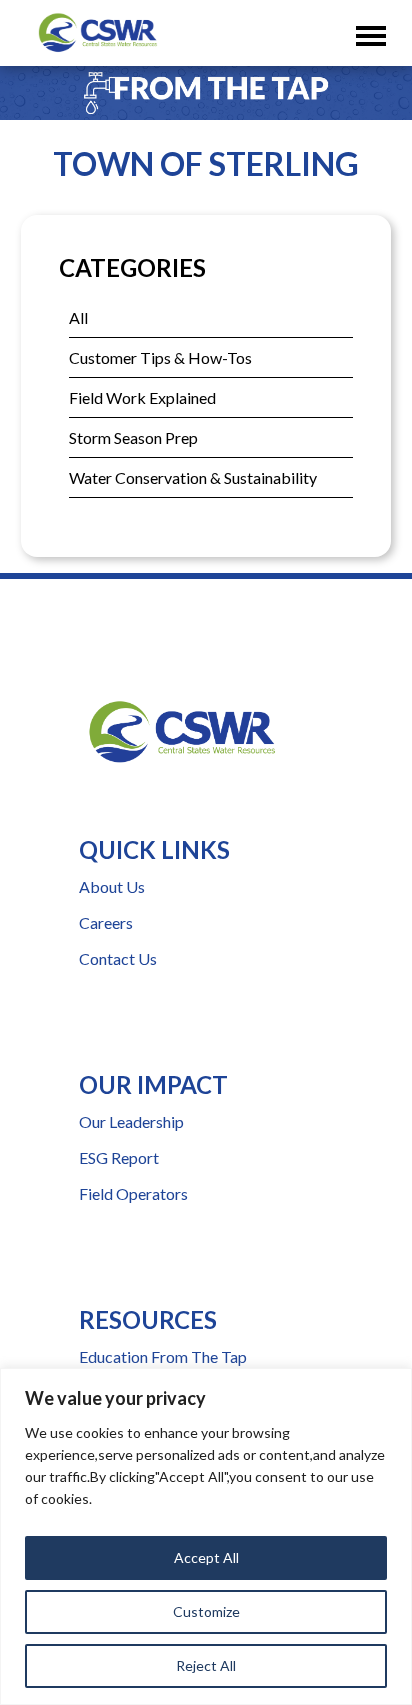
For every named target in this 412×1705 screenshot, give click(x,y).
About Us (112, 886)
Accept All (206, 1557)
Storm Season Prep (133, 437)
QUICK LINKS (154, 849)
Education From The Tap (163, 1356)
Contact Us (118, 958)
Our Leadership (131, 1121)
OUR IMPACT (153, 1084)
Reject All (206, 1665)
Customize (206, 1611)
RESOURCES (148, 1319)
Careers (106, 922)
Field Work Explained (142, 397)
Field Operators (133, 1193)
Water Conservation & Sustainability (193, 477)
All (78, 317)
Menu (376, 21)
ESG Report (119, 1157)
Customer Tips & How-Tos (160, 357)
